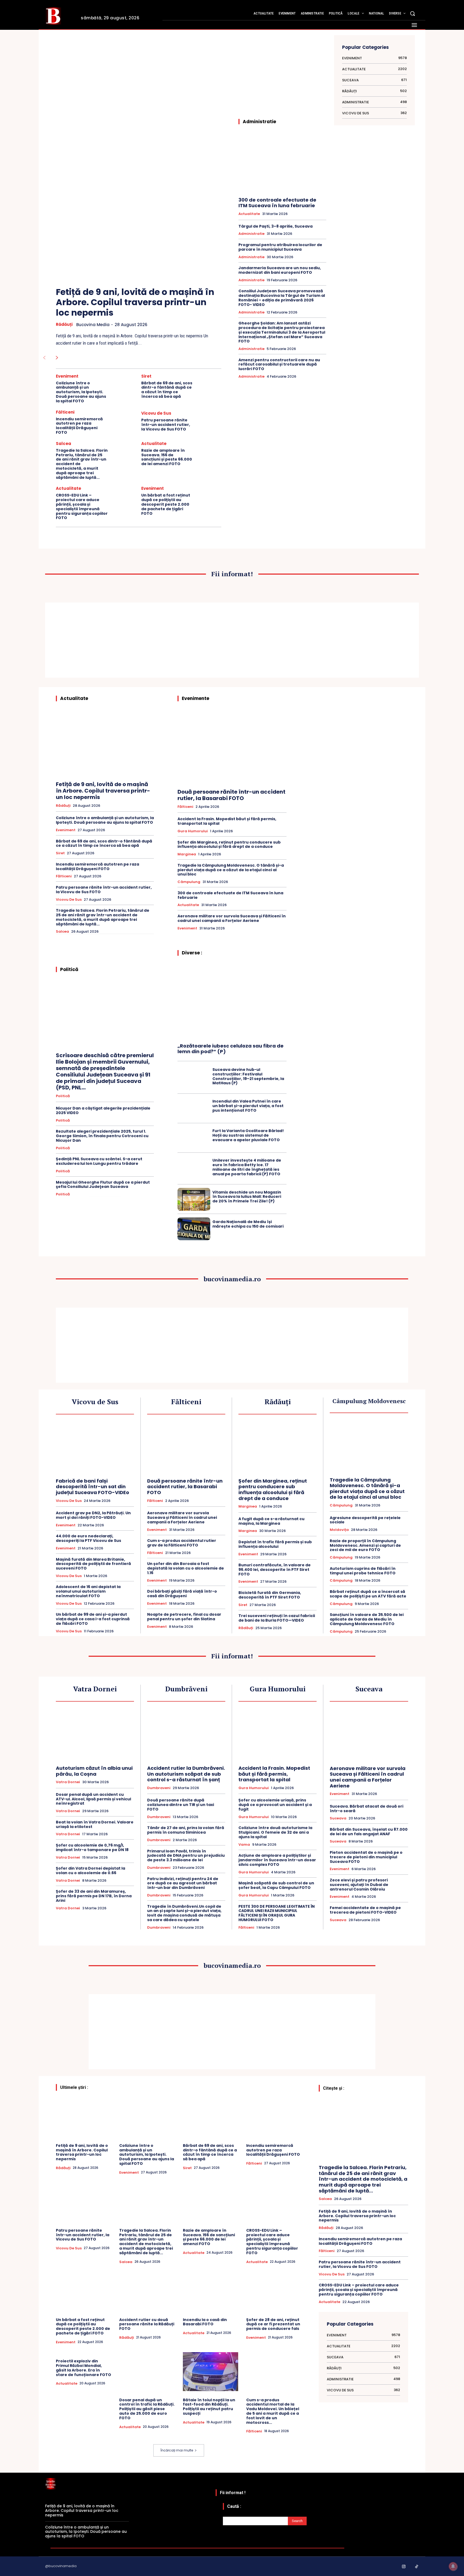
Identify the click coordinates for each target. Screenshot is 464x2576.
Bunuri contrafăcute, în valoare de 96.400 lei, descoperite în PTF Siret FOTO (275, 1570)
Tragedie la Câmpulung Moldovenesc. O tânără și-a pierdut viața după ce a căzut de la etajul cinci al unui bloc (231, 870)
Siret (146, 376)
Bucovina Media (93, 325)
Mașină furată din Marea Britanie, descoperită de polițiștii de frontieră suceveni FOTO (93, 1564)
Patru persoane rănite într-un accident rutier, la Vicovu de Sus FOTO (166, 425)
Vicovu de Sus (156, 413)
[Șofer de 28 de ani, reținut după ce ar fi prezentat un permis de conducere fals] (274, 2291)
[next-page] (57, 358)
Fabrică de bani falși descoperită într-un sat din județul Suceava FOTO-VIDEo (93, 1487)
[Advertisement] (139, 81)
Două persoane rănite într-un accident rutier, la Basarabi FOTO (231, 795)
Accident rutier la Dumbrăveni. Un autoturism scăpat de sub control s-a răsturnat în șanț (186, 1774)
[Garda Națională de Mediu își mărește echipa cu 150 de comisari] (194, 1229)
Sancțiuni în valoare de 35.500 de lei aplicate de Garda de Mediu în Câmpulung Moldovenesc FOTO (367, 1619)
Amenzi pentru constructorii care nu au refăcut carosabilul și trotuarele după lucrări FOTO (279, 364)
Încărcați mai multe (177, 2450)
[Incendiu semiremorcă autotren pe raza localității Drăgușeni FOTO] (124, 422)
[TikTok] (417, 2567)
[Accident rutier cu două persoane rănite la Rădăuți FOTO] (147, 2291)
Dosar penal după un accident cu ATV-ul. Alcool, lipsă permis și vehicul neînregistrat (93, 1799)
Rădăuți (64, 324)
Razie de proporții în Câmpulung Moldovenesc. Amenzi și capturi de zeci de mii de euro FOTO (365, 1545)
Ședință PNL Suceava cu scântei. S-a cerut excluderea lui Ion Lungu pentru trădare (99, 1161)
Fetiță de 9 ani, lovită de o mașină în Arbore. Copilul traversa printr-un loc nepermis (135, 302)
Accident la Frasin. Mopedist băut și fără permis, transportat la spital (227, 821)
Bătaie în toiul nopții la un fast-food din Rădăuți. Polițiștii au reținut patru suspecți (209, 2407)
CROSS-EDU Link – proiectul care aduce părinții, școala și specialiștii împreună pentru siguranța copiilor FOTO (82, 506)
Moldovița (339, 1530)
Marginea (187, 854)
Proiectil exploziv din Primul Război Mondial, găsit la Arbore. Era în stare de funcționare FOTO (84, 2368)
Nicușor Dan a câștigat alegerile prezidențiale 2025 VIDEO (103, 1110)
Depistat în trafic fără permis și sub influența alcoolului (275, 1544)
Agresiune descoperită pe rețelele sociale (365, 1520)
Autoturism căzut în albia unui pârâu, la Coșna (94, 1771)
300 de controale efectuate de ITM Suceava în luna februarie (277, 203)
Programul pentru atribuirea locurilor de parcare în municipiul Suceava (280, 247)
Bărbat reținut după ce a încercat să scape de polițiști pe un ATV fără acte (368, 1594)
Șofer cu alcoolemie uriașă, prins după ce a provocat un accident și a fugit (275, 1805)
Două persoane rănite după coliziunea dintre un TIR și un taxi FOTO (181, 1805)
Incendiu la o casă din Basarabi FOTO (205, 2322)
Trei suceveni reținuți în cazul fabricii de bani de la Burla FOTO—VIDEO (277, 1618)
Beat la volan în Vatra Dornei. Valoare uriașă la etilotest (95, 1824)
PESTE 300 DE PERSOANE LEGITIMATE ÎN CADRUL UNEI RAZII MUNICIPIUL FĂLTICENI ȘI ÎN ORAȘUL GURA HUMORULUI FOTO (277, 1913)
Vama (244, 1845)
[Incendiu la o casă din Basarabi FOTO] (211, 2291)
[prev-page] (44, 358)
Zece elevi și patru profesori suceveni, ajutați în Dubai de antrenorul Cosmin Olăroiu (359, 1885)
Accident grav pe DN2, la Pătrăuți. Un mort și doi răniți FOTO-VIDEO (93, 1515)
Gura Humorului (193, 831)
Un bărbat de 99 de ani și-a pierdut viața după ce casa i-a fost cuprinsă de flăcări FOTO (93, 1619)
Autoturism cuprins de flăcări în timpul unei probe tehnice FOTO (363, 1571)
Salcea (64, 444)
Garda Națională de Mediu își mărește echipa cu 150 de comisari (248, 1224)
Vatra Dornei (68, 1782)
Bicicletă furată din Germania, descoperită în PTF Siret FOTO (270, 1595)
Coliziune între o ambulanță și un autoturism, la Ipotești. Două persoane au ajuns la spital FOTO (81, 392)
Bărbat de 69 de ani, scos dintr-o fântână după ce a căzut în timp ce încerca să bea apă (167, 390)
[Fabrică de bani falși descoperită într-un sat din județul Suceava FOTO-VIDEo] (95, 1447)
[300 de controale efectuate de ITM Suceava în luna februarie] (282, 163)
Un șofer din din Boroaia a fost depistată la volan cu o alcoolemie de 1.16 (186, 1568)
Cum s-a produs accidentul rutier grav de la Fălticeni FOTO (182, 1543)
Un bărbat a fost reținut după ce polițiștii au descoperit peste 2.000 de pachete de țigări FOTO (166, 504)
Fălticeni (65, 412)
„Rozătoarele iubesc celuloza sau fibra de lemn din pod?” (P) (231, 1049)
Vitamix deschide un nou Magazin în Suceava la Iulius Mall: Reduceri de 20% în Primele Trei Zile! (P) (247, 1197)
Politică (63, 1096)
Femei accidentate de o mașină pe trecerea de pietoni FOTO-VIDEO (365, 1910)
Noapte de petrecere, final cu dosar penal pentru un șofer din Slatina (184, 1617)
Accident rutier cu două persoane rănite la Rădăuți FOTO (147, 2324)
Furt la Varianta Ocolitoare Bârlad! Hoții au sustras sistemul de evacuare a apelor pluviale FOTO (248, 1135)
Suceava (338, 1818)
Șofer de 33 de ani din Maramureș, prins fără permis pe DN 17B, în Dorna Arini (94, 1896)
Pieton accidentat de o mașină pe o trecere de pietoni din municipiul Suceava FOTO (366, 1857)
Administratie (251, 234)
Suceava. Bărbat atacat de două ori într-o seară (367, 1809)
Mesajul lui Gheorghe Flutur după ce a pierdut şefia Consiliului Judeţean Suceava (103, 1185)
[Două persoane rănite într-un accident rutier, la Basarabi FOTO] (232, 747)
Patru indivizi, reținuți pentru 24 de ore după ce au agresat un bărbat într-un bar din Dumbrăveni (183, 1883)
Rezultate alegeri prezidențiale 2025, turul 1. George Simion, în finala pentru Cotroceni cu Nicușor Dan (102, 1136)
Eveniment (67, 376)
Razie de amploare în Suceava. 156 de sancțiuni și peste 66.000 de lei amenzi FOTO (167, 457)
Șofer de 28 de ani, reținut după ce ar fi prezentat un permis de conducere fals (273, 2324)
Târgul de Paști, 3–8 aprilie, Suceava (275, 226)
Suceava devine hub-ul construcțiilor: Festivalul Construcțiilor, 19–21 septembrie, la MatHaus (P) (248, 1076)
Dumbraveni (159, 1788)
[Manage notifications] (453, 2566)
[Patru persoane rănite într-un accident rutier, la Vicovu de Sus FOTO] (209, 422)
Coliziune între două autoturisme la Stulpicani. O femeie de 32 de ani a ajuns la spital (275, 1832)
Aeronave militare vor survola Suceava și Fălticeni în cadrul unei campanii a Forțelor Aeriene (232, 918)
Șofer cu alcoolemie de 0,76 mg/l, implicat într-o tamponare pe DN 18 (92, 1847)
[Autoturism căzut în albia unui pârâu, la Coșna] (95, 1734)
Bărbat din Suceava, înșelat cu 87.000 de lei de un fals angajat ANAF (369, 1832)
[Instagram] (404, 2567)
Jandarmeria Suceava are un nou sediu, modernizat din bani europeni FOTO (280, 270)
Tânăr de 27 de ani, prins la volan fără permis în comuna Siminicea (186, 1830)
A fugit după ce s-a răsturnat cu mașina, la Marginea (271, 1521)
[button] (412, 13)
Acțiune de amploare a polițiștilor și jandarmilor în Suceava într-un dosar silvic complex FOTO (277, 1860)
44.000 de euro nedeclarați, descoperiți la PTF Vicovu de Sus (88, 1538)
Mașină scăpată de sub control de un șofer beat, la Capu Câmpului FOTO (276, 1885)
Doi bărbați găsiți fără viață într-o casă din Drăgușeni (182, 1594)
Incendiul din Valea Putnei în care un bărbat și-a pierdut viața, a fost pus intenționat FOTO (248, 1106)
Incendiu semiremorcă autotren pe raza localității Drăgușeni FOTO (79, 426)
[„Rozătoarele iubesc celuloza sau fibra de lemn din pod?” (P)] (232, 1001)
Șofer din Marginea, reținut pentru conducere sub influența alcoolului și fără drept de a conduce (229, 844)
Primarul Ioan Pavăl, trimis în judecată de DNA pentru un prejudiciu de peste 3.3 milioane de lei (186, 1856)
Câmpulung (189, 882)
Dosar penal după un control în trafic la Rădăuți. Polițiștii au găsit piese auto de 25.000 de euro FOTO (147, 2409)
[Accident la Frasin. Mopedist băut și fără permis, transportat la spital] (278, 1734)
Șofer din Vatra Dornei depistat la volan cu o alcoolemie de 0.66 (90, 1871)
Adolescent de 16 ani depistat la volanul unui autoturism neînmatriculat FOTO (88, 1591)
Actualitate (154, 444)
